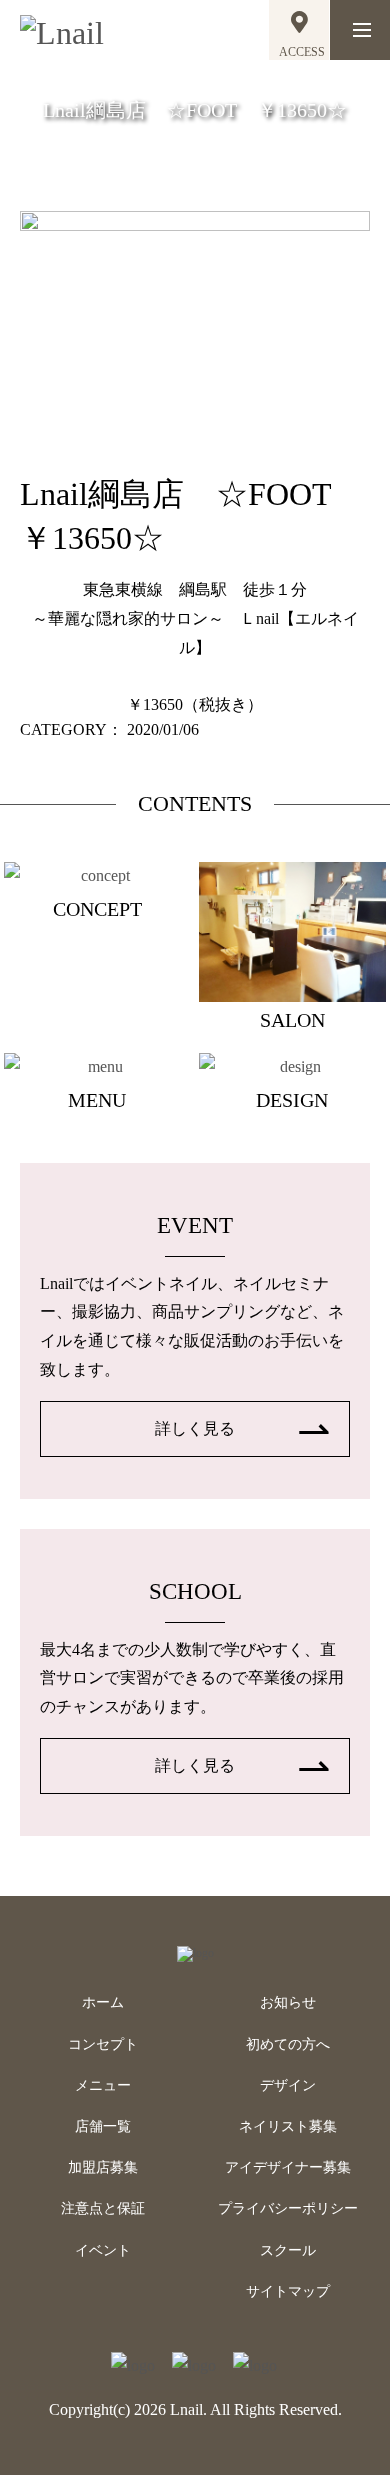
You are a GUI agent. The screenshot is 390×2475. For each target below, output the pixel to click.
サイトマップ (288, 2291)
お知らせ (288, 2002)
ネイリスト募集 (288, 2126)
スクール (288, 2250)
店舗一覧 (103, 2126)
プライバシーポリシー (288, 2208)
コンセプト (103, 2044)
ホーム (103, 2002)
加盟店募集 (103, 2167)
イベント (103, 2250)
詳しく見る (195, 1428)
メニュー (103, 2085)
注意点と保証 (103, 2208)
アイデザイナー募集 (288, 2167)
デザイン (288, 2085)
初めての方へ (288, 2044)
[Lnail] (195, 1953)
